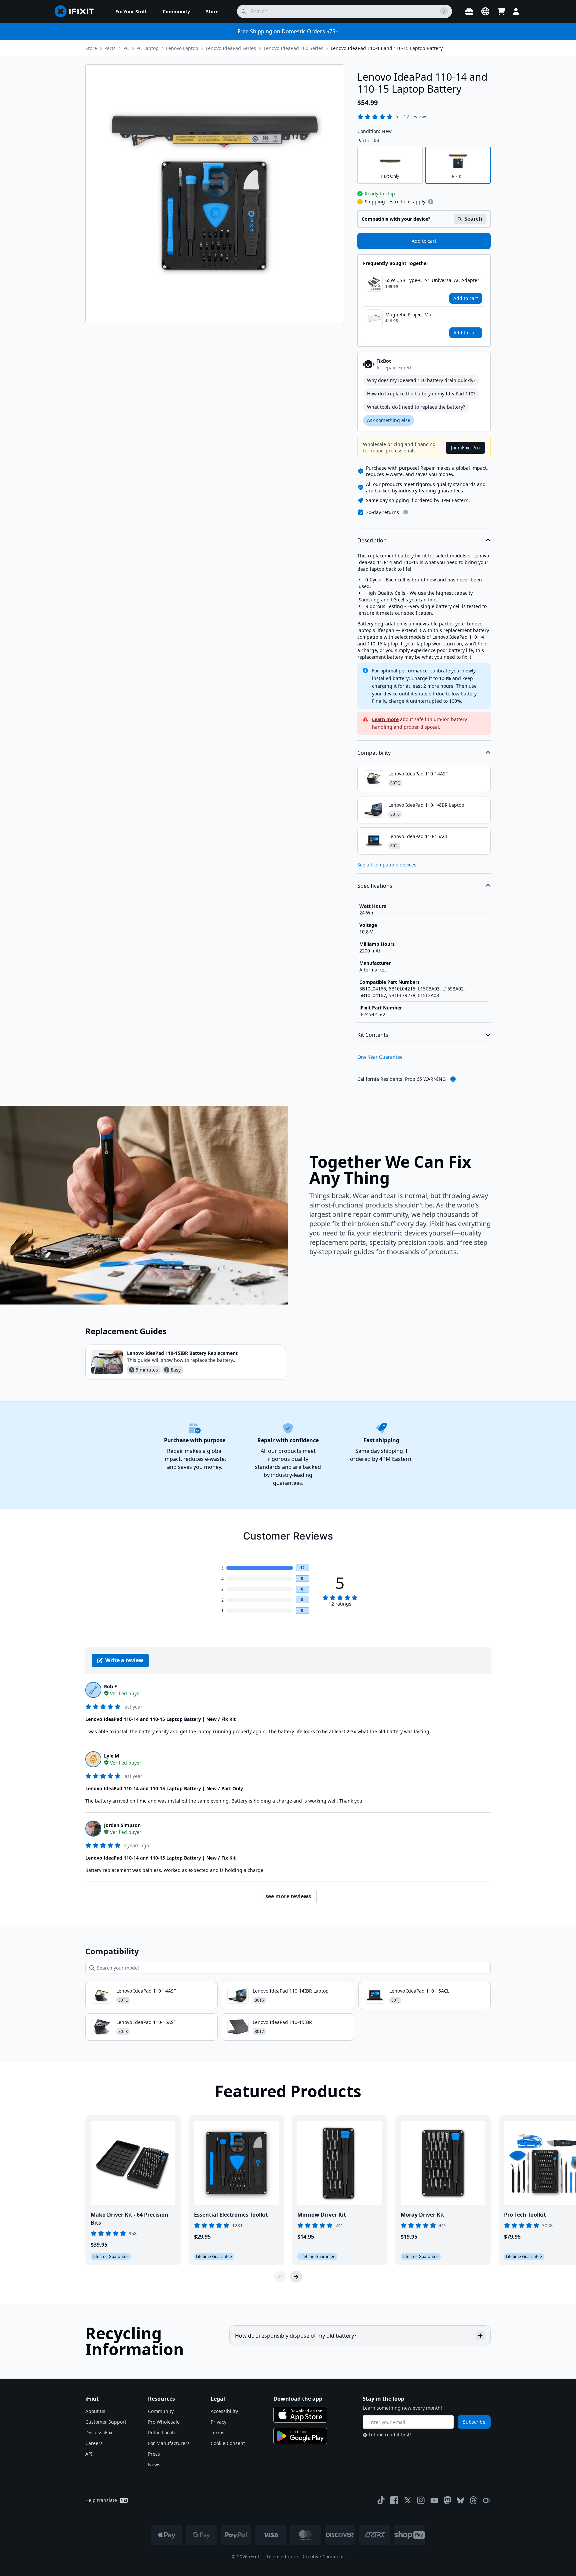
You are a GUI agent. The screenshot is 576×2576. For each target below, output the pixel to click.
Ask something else (389, 420)
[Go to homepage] (77, 11)
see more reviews (288, 1896)
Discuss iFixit (100, 2432)
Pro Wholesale (164, 2422)
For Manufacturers (169, 2443)
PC (126, 48)
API (89, 2454)
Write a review (124, 1660)
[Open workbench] (469, 11)
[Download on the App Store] (300, 2415)
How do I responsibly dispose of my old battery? (296, 2336)
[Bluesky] (460, 2500)
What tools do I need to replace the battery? (416, 407)
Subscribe (474, 2422)
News (154, 2464)
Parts (110, 48)
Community (161, 2411)
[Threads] (473, 2500)
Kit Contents (373, 1035)
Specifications (375, 886)
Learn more (385, 719)
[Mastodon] (448, 2500)
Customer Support (106, 2422)
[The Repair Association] (487, 2500)
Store (91, 48)
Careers (94, 2443)
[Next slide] (296, 2277)
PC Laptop (147, 48)
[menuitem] (131, 11)
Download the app (298, 2399)
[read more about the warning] (453, 1079)
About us (95, 2411)
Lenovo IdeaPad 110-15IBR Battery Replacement (182, 1353)
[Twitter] (408, 2500)
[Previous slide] (280, 2277)
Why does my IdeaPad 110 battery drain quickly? (421, 380)
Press (154, 2454)
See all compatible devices (387, 865)
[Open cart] (501, 11)
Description (372, 540)
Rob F (110, 1686)
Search (473, 219)
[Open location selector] (485, 11)
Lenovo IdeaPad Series (231, 48)
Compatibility (374, 753)
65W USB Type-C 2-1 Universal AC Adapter (432, 280)
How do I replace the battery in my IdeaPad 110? (421, 394)
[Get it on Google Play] (300, 2436)
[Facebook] (394, 2500)
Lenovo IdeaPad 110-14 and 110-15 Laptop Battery (387, 48)
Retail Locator (163, 2432)
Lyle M (111, 1756)
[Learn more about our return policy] (406, 512)
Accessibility (224, 2411)
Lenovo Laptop (182, 48)
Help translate (101, 2500)
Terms (217, 2432)
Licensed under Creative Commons (306, 2556)
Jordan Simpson (122, 1825)
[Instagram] (421, 2500)
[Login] (516, 11)
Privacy (218, 2422)
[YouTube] (434, 2500)
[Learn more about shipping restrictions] (431, 202)
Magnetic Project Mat (409, 315)
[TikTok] (381, 2500)
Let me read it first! (390, 2434)
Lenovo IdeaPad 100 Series (293, 48)
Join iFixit (465, 448)
